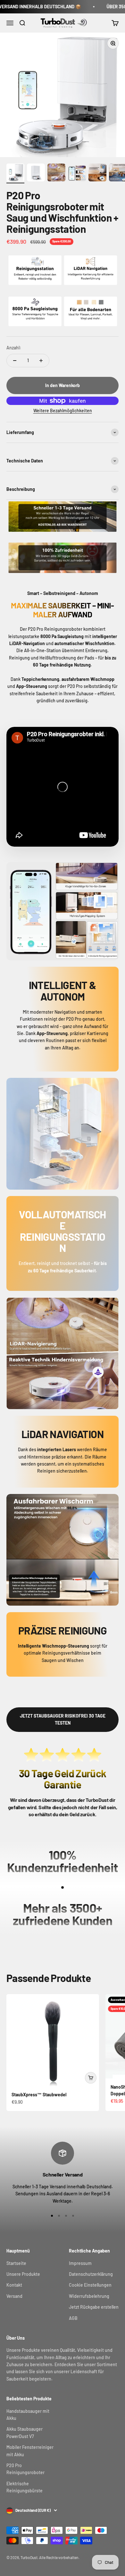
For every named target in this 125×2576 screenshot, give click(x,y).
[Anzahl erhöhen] (41, 361)
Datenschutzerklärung (91, 2274)
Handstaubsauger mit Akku (28, 2415)
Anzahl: (14, 348)
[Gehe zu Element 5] (97, 173)
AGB (73, 2318)
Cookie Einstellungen (90, 2285)
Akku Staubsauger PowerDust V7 (25, 2432)
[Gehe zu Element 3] (56, 173)
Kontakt (14, 2285)
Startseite (16, 2263)
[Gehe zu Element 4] (77, 174)
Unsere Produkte (23, 2274)
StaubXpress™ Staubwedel (39, 2095)
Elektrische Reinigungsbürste (25, 2487)
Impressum (80, 2263)
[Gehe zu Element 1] (15, 173)
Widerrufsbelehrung (89, 2296)
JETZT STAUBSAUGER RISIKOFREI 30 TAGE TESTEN (63, 1719)
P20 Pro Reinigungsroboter (25, 2469)
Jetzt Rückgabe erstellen (94, 2307)
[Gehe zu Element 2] (36, 173)
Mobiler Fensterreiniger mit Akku (30, 2451)
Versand (14, 2296)
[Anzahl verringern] (15, 361)
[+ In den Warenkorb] (91, 2078)
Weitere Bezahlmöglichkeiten (63, 411)
